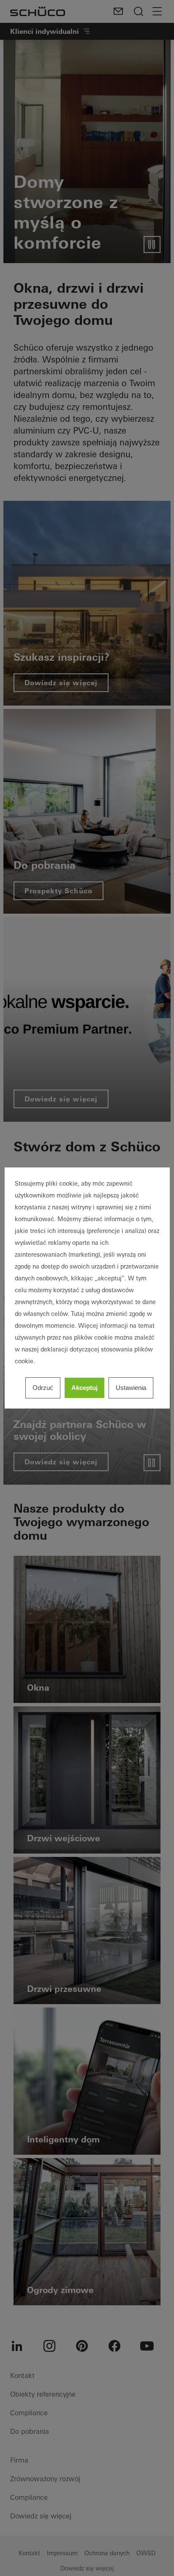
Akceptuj (84, 1388)
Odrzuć (43, 1388)
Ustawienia (131, 1388)
